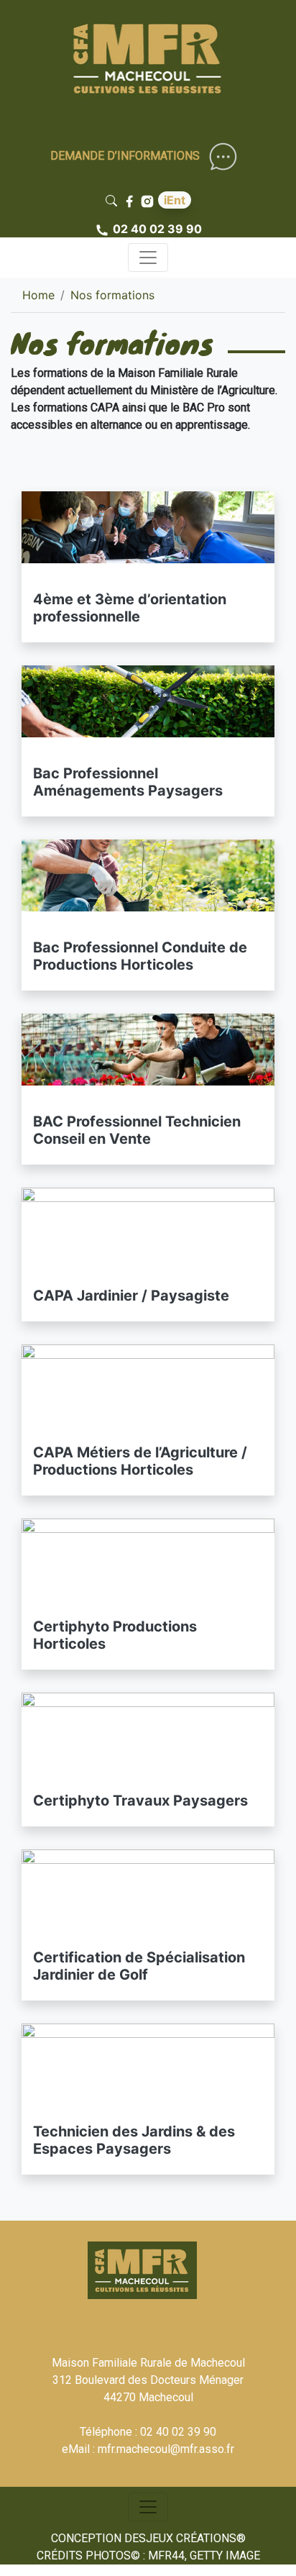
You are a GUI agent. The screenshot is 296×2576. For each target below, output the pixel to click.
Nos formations (112, 295)
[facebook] (131, 200)
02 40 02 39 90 (157, 229)
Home (38, 295)
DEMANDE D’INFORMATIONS (125, 156)
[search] (114, 200)
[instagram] (149, 200)
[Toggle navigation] (148, 258)
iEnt (175, 200)
